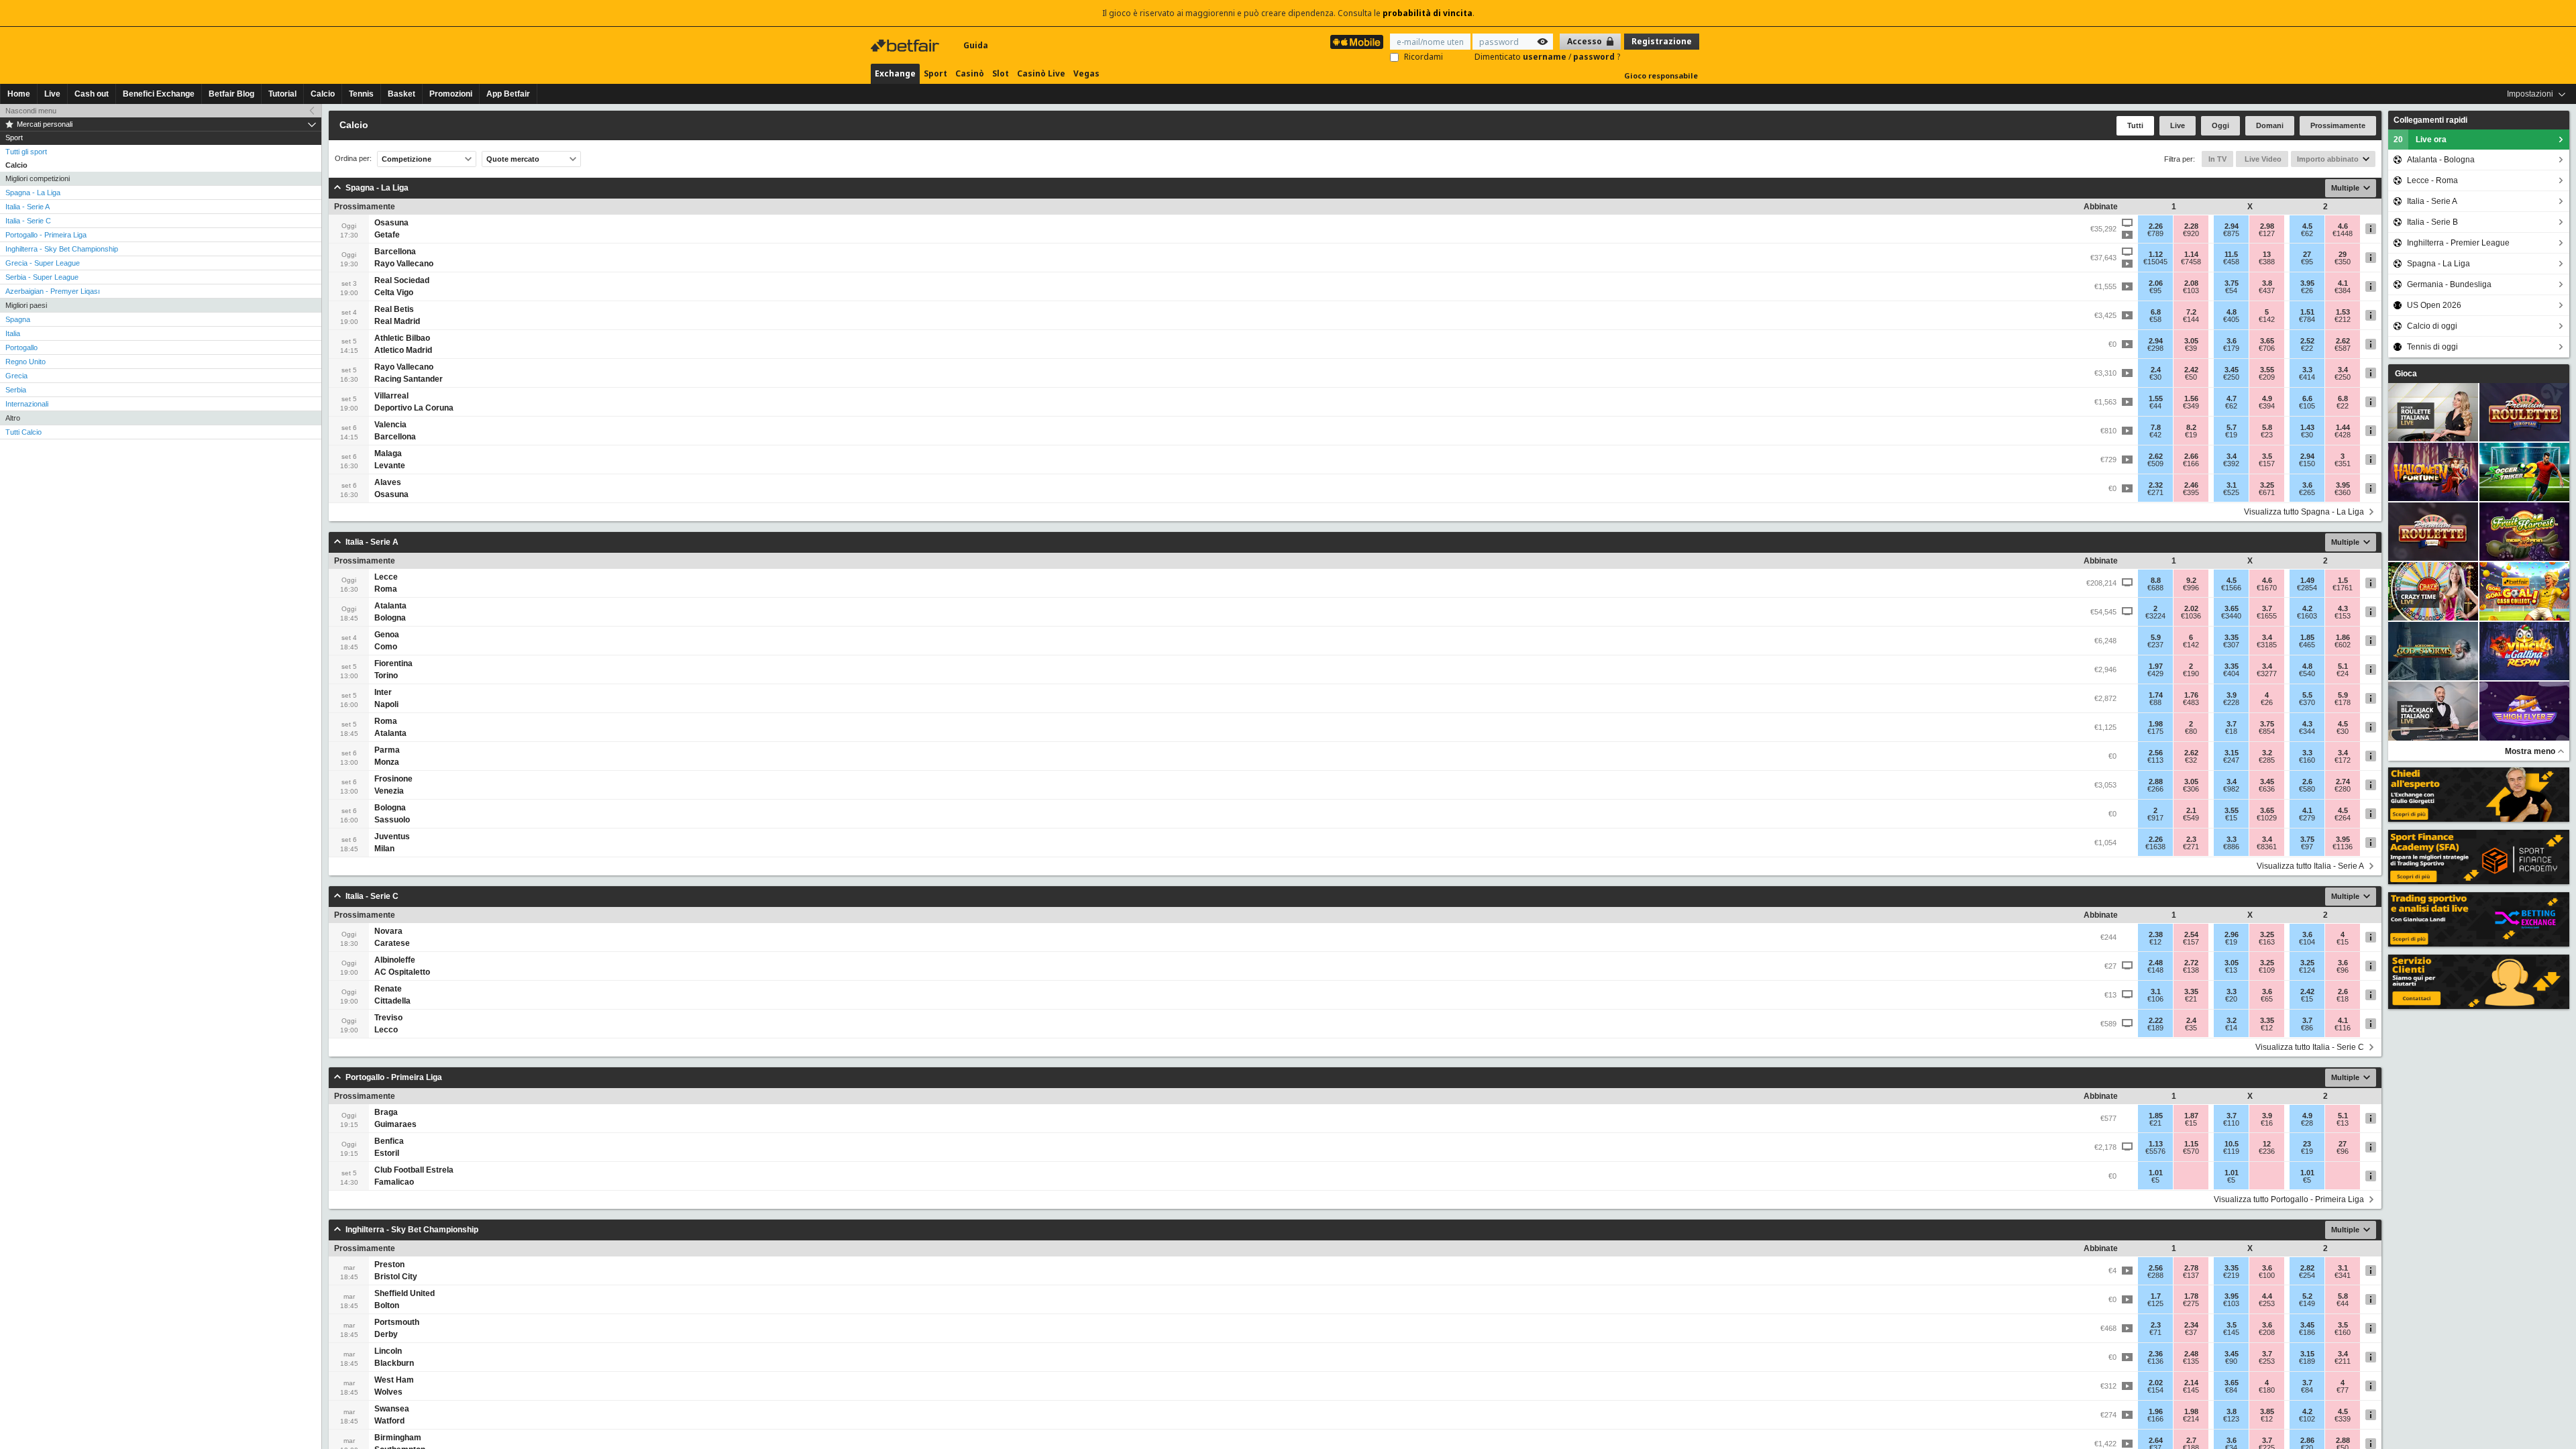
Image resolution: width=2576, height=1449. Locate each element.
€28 (2307, 1123)
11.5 (2231, 254)
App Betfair (508, 94)
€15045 (2155, 262)
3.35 (2232, 637)
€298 (2155, 348)
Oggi (2220, 125)
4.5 (2307, 226)
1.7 (2156, 1296)
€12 (2155, 942)
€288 (2155, 1275)
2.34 (2191, 1325)
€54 (2231, 290)
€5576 (2155, 1151)
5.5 (2307, 695)
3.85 (2267, 1411)
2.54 (2191, 934)
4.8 (2232, 312)
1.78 (2191, 1296)
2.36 (2156, 1354)
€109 (2267, 970)
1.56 (2191, 398)
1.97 (2156, 666)
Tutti (2135, 125)
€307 (2231, 645)
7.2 (2191, 312)
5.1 (2343, 666)
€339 (2343, 1419)
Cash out (92, 94)
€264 (2343, 818)
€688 (2155, 588)
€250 (2231, 377)
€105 (2307, 406)
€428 (2343, 435)
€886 (2231, 847)
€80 (2191, 731)
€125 (2155, 1303)
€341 (2343, 1275)
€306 (2191, 789)
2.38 (2156, 934)
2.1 (2191, 810)
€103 (2191, 290)
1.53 (2343, 312)
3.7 (2267, 608)
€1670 (2267, 588)
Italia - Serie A (28, 207)
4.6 (2343, 226)
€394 (2267, 406)
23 (2307, 1144)
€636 (2267, 789)
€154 (2155, 1390)
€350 (2343, 262)
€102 (2307, 1419)
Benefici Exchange (159, 94)
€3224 (2155, 616)
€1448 (2343, 233)
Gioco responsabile (1661, 75)
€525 (2231, 492)
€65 (2267, 999)
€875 (2231, 233)
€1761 (2343, 588)
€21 (2191, 999)
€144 (2191, 319)
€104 (2307, 942)
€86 (2307, 1028)
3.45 (2232, 370)
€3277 (2267, 674)
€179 (2231, 348)
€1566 (2231, 588)
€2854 (2307, 588)
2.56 (2156, 753)
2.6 (2307, 782)
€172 (2343, 760)
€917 (2155, 818)
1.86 (2343, 637)
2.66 (2191, 456)
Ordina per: (353, 159)
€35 (2191, 1028)
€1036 (2191, 616)
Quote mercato (513, 159)
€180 (2267, 1390)
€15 (2231, 818)
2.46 (2191, 485)
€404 (2231, 674)
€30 (2155, 377)
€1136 (2343, 847)
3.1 (2232, 485)
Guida (976, 45)
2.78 (2191, 1268)
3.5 (2267, 456)
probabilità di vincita (1428, 13)
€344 (2307, 731)
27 (2307, 254)
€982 (2231, 789)
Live (52, 94)
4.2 (2307, 608)
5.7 (2232, 427)
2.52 (2307, 341)
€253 (2267, 1303)
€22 (2307, 348)
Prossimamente (2338, 125)
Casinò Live (1041, 73)
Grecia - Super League (43, 263)
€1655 (2267, 616)
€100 (2267, 1275)
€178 (2343, 702)
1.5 (2343, 580)
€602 (2343, 645)
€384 (2343, 290)
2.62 (2343, 341)
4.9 (2267, 398)
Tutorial (282, 94)
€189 (2155, 1028)
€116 (2343, 1028)
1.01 (2156, 1173)
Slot (1001, 73)
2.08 (2191, 283)
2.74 (2343, 782)
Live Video (2262, 159)
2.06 (2156, 283)
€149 (2307, 1303)
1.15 (2191, 1144)
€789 (2155, 233)
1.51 (2307, 312)
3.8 (2267, 283)
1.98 (2156, 724)
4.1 (2343, 283)
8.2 (2191, 427)
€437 (2267, 290)
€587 (2343, 348)
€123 (2231, 1419)
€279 (2307, 818)
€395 (2191, 492)
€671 (2267, 492)
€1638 (2155, 847)
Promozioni (451, 94)
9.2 (2191, 580)
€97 (2307, 847)
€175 (2155, 731)
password (1595, 57)
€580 (2307, 789)
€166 (2191, 464)
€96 (2343, 970)
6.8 (2156, 312)
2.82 (2307, 1268)
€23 (2267, 435)
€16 (2267, 1123)
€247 (2231, 760)
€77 (2343, 1390)
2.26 (2156, 226)
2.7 (2191, 1440)
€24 (2343, 674)
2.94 (2232, 226)
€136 (2155, 1361)
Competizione (407, 159)
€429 (2155, 674)
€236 (2267, 1151)
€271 (2155, 492)
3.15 (2232, 753)
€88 (2155, 702)
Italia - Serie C (28, 221)
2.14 (2191, 1383)
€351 (2343, 464)
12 (2267, 1144)
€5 (2155, 1180)
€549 (2191, 818)
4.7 (2232, 398)
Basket (401, 94)
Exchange (895, 73)
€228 (2231, 702)
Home (19, 94)
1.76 (2191, 695)
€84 (2231, 1390)
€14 (2231, 1028)
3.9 (2232, 695)
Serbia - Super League (42, 277)
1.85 (2307, 637)
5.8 (2267, 427)
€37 (2191, 1332)
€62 (2307, 233)
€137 (2191, 1275)
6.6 (2307, 398)
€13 (2231, 970)
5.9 (2156, 637)
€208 (2267, 1332)
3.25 (2267, 485)
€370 (2307, 702)
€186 (2307, 1332)
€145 (2231, 1332)
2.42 (2191, 370)
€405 (2231, 319)
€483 (2191, 702)
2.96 (2232, 934)
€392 (2231, 464)
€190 (2191, 674)
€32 (2191, 760)
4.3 (2343, 608)
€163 (2267, 942)
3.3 (2307, 370)
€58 (2155, 319)
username (1546, 57)
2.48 (2156, 963)
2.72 (2191, 963)
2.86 (2307, 1440)
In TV (2217, 159)
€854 (2267, 731)
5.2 (2307, 1296)
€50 (2191, 377)
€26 (2307, 290)
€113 (2155, 760)
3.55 (2267, 370)
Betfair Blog (231, 94)
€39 (2191, 348)
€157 (2267, 464)
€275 (2191, 1303)
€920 (2191, 233)
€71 (2155, 1332)
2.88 (2156, 782)
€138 (2191, 970)
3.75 (2232, 283)
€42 (2155, 435)
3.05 (2191, 341)
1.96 (2156, 1411)
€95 (2307, 262)
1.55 (2156, 398)
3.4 (2343, 370)
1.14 (2191, 254)
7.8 (2156, 427)
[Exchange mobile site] (1357, 42)
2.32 (2156, 485)
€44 (2155, 406)
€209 (2267, 377)
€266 (2155, 789)
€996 (2191, 588)
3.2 (2267, 753)
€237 (2155, 645)
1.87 (2191, 1116)
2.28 (2191, 226)
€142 (2267, 319)
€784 (2307, 319)
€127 (2267, 233)
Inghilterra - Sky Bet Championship (62, 249)
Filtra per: (2180, 159)
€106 (2155, 999)
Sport (935, 73)
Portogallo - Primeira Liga (46, 235)
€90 (2231, 1361)
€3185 (2267, 645)
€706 (2267, 348)
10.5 (2232, 1144)
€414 (2307, 377)
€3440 (2231, 616)
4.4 (2267, 1296)
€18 (2231, 731)
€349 (2191, 406)
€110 (2231, 1123)
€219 (2231, 1275)
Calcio (323, 94)
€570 (2191, 1151)
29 (2343, 254)
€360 (2343, 492)
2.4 (2156, 370)
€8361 (2267, 847)
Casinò (970, 73)
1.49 (2307, 580)
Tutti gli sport (26, 152)
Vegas (1086, 73)
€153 (2343, 616)
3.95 (2307, 283)
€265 (2307, 492)
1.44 (2343, 427)
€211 (2343, 1361)
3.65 (2267, 341)
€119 (2231, 1151)
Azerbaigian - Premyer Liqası (53, 291)
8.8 (2156, 580)
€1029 (2267, 818)
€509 (2155, 464)
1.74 (2156, 695)
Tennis (361, 94)
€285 (2267, 760)
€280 (2343, 789)
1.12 (2156, 254)
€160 (2307, 760)
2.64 (2156, 1440)
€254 (2307, 1275)
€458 (2231, 262)
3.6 (2232, 341)
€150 (2307, 464)
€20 (2231, 999)
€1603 (2307, 616)
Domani (2270, 125)
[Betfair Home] (906, 46)
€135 (2191, 1361)
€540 (2307, 674)
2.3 (2191, 839)
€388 (2267, 262)
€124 (2307, 970)
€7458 (2191, 262)
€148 (2155, 970)
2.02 (2191, 608)
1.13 (2156, 1144)
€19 (2191, 435)
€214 (2191, 1419)
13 (2267, 254)
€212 (2343, 319)
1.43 (2307, 427)
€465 (2307, 645)
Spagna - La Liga (33, 193)
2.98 (2267, 226)
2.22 (2156, 1020)
